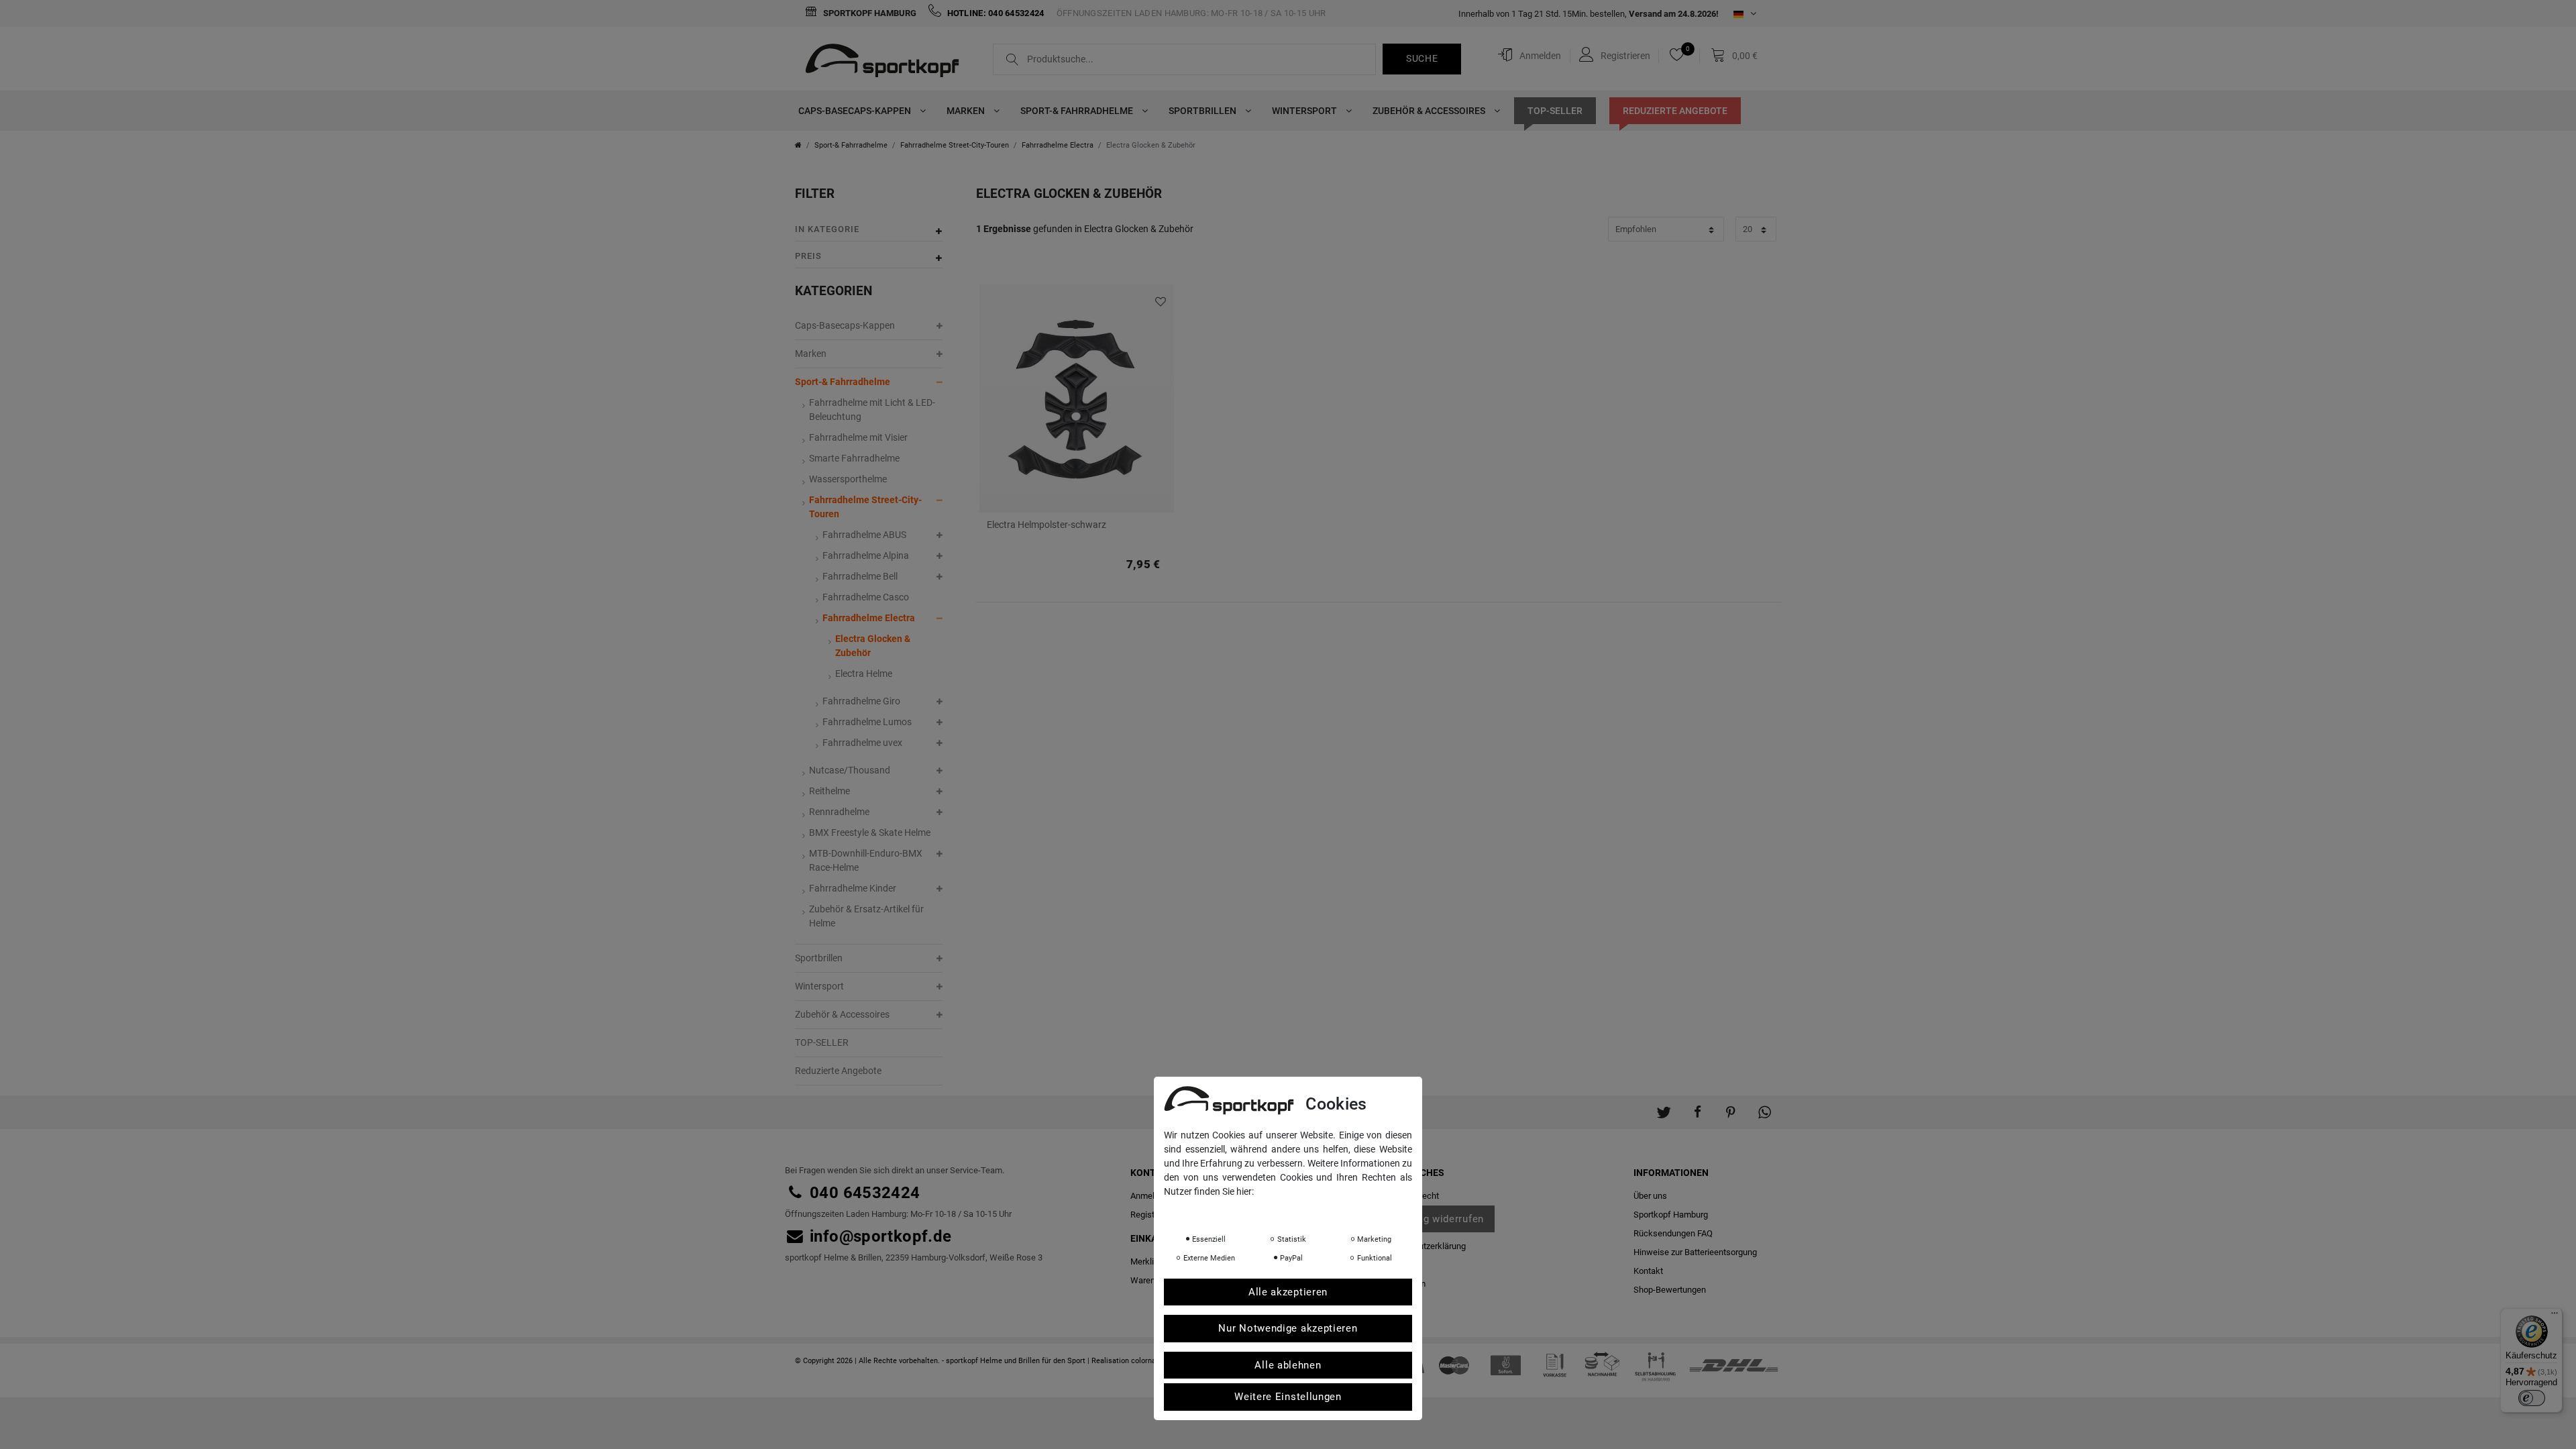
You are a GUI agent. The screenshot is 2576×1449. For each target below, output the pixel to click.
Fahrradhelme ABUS (864, 535)
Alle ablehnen (1288, 1365)
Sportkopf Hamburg (869, 13)
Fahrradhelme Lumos (867, 722)
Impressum (1298, 1210)
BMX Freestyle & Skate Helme (870, 833)
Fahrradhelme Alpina (866, 555)
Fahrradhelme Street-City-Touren (955, 145)
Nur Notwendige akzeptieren (1288, 1328)
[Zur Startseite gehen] (798, 145)
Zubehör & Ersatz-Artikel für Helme (866, 916)
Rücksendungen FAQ (1673, 1233)
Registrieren (1153, 1215)
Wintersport (1305, 111)
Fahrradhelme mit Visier (858, 437)
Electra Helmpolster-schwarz (1046, 525)
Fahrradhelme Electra (1058, 145)
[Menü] (2555, 1316)
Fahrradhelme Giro (861, 701)
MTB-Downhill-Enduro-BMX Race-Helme (866, 860)
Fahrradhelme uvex (862, 743)
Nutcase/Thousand (850, 770)
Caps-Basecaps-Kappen (856, 111)
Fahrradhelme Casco (866, 597)
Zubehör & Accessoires (1430, 111)
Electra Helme (864, 674)
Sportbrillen (1203, 111)
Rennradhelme (839, 812)
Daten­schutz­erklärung (1424, 1246)
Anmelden (1149, 1196)
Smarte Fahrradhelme (854, 458)
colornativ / (1150, 1361)
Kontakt (1648, 1271)
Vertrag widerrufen (1438, 1219)
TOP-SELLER (1555, 111)
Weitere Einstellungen (1288, 1397)
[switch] (2532, 1398)
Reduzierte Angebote (1675, 111)
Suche (1422, 58)
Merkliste (1159, 302)
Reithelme (829, 791)
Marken (967, 111)
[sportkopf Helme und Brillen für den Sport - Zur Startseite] (887, 62)
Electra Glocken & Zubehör (873, 646)
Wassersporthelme (848, 479)
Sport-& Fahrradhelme (1078, 111)
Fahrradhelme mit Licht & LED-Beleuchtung (872, 410)
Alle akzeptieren (1288, 1292)
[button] (1664, 1106)
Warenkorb (1151, 1280)
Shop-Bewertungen (1670, 1290)
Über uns (1650, 1196)
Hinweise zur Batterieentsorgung (1695, 1252)
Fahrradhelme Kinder (853, 888)
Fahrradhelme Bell (860, 576)
